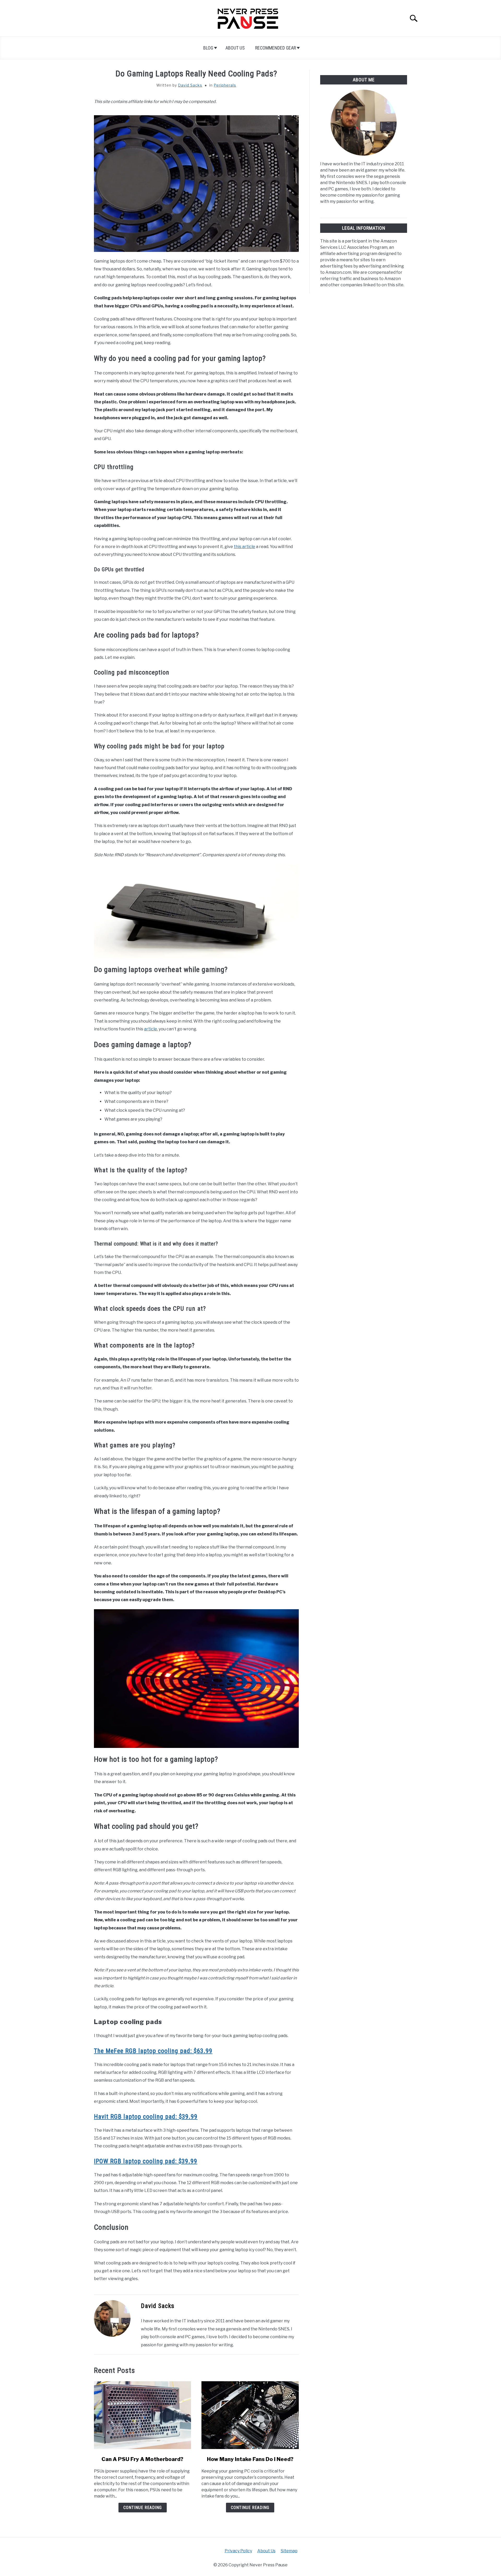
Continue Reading (143, 2508)
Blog (208, 48)
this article (244, 547)
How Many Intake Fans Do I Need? (250, 2459)
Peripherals (225, 85)
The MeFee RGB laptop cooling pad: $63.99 (153, 2051)
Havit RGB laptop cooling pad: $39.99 (146, 2117)
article (151, 1029)
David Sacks (190, 85)
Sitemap (289, 2551)
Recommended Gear (276, 48)
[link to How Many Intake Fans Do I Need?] (250, 2415)
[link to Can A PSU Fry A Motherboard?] (142, 2415)
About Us (235, 48)
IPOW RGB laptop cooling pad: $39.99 (146, 2161)
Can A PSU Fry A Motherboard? (142, 2459)
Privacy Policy (238, 2551)
